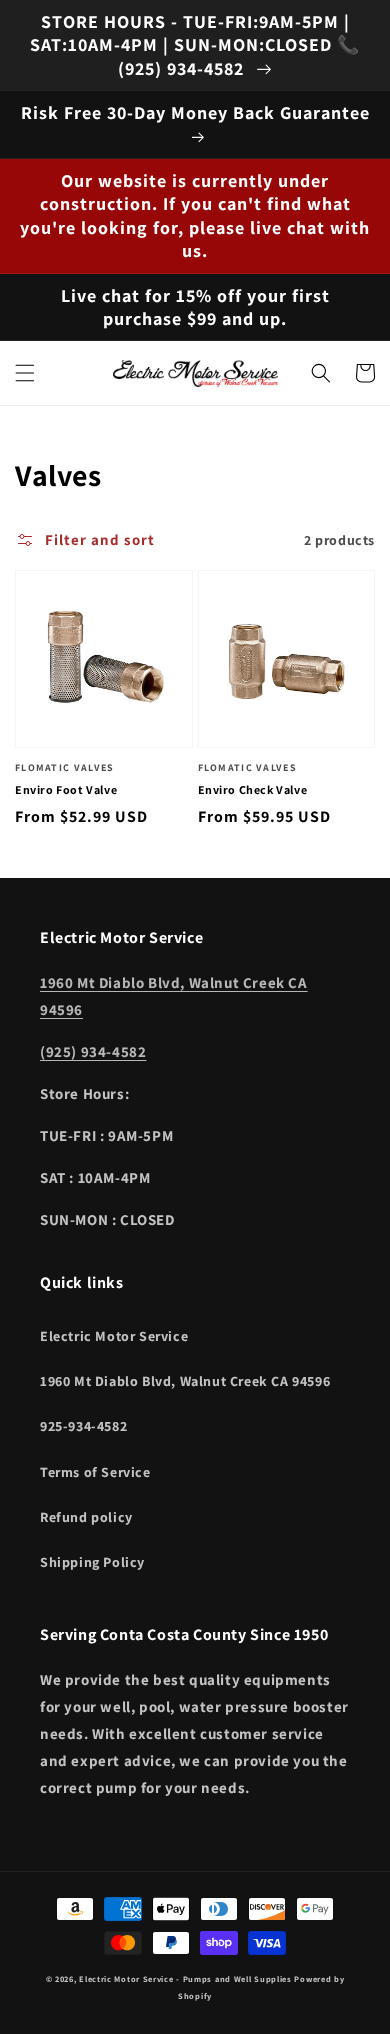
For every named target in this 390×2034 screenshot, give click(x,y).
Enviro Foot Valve (66, 789)
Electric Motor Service (114, 1336)
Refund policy (86, 1517)
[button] (25, 373)
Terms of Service (95, 1472)
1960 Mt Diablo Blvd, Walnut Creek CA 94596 (185, 1381)
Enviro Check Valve (253, 789)
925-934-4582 (83, 1426)
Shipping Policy (92, 1562)
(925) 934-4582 (93, 1051)
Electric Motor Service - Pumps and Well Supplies (185, 1978)
